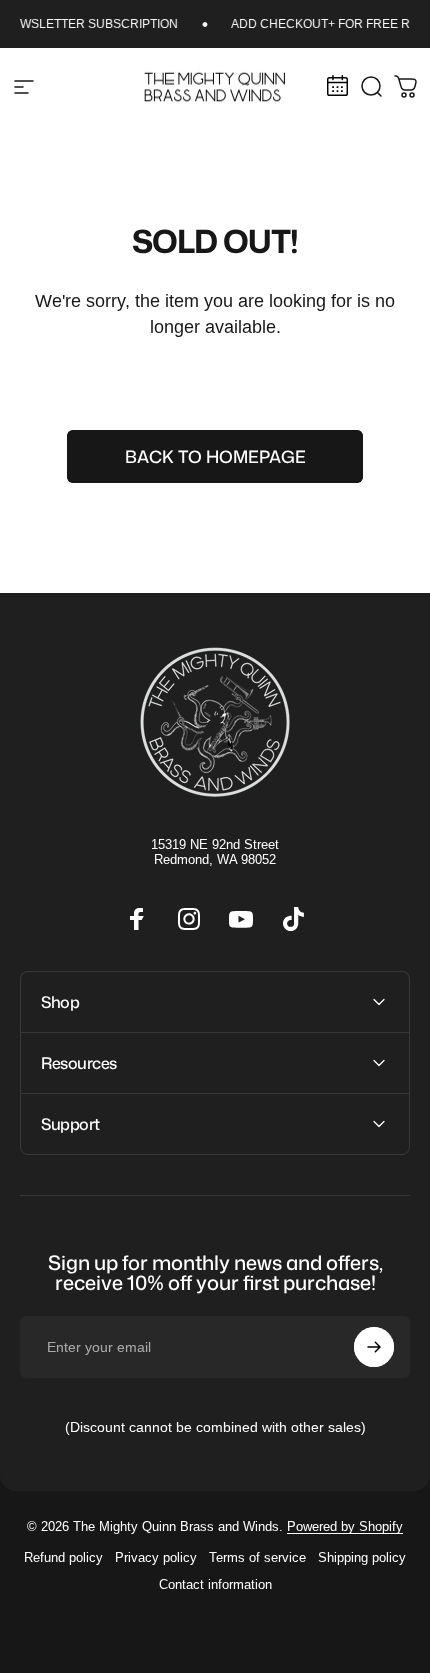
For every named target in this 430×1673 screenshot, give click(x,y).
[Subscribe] (374, 1347)
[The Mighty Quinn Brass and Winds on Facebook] (137, 919)
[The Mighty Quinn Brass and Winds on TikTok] (293, 919)
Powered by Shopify (345, 1526)
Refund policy (63, 1557)
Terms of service (257, 1557)
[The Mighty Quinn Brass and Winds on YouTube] (241, 919)
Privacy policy (156, 1557)
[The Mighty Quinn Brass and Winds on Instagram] (189, 919)
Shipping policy (362, 1557)
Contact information (215, 1584)
